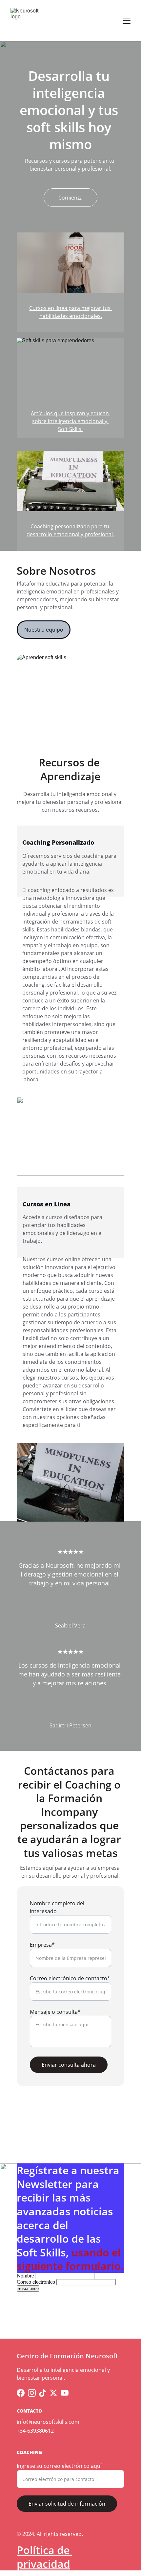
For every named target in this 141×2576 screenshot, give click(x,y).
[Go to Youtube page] (65, 2393)
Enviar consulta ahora (69, 2065)
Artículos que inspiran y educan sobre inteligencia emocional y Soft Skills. (70, 421)
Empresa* (42, 1945)
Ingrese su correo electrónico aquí (59, 2466)
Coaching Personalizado (58, 842)
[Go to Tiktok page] (43, 2393)
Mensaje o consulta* (55, 2012)
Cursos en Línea (47, 1204)
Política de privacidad (44, 2557)
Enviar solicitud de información (67, 2504)
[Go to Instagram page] (32, 2393)
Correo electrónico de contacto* (70, 1978)
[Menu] (127, 21)
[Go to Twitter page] (53, 2393)
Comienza (70, 198)
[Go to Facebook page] (21, 2393)
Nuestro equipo (44, 630)
